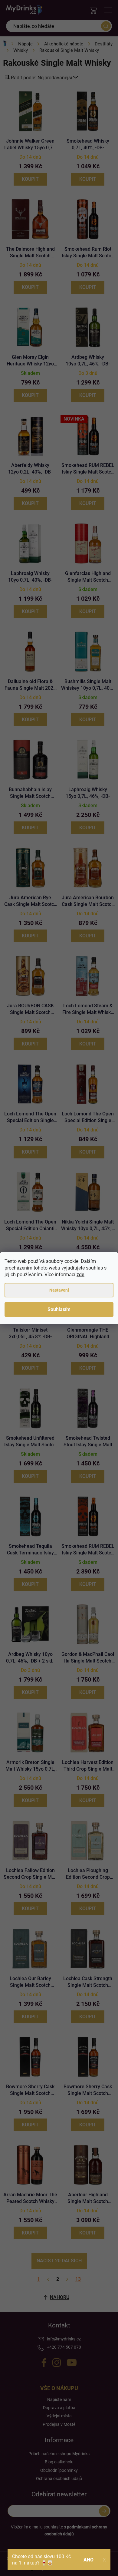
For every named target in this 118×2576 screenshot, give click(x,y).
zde (80, 1275)
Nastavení (59, 1290)
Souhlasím (59, 1309)
